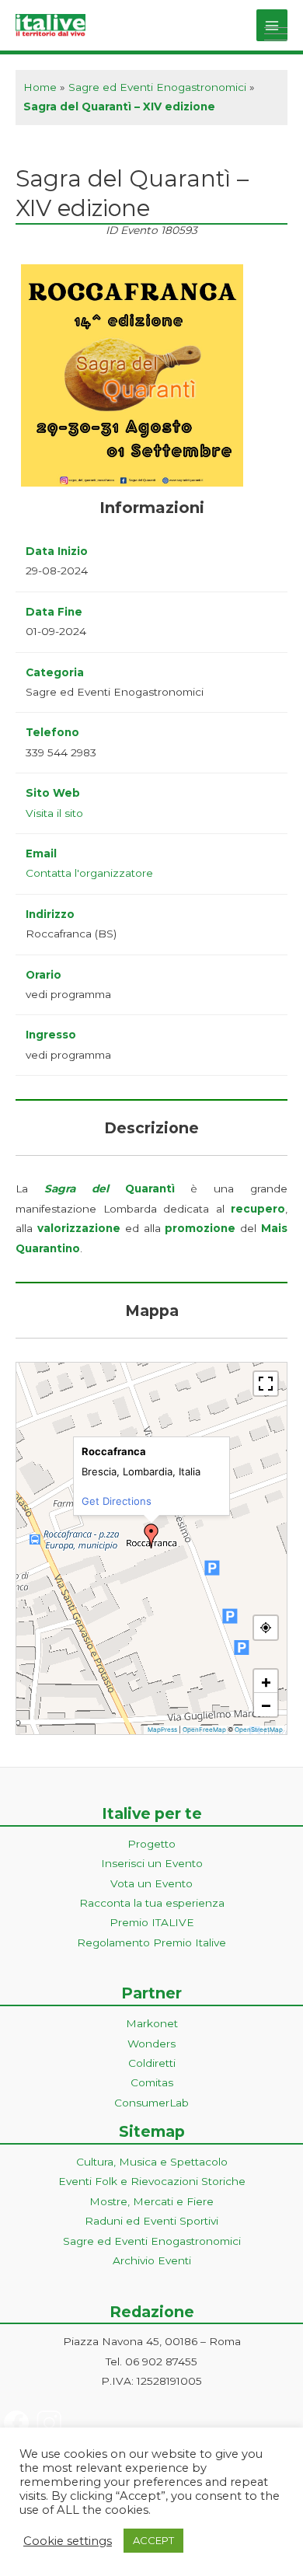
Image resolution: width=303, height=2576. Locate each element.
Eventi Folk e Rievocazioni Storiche (152, 2181)
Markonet (152, 2023)
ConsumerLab (151, 2103)
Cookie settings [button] (68, 2541)
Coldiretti (152, 2063)
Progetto (151, 1844)
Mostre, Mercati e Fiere (151, 2201)
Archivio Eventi (152, 2260)
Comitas (152, 2082)
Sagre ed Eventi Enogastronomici (157, 87)
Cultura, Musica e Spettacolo (152, 2162)
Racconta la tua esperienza (152, 1903)
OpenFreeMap (204, 1730)
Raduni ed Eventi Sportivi (151, 2221)
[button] (151, 1536)
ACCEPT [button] (153, 2540)
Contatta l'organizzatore (89, 873)
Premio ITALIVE (152, 1922)
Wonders (151, 2044)
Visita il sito (54, 813)
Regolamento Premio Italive (151, 1942)
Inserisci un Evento (152, 1863)
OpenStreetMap (259, 1730)
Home (40, 87)
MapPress (162, 1730)
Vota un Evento (151, 1883)
